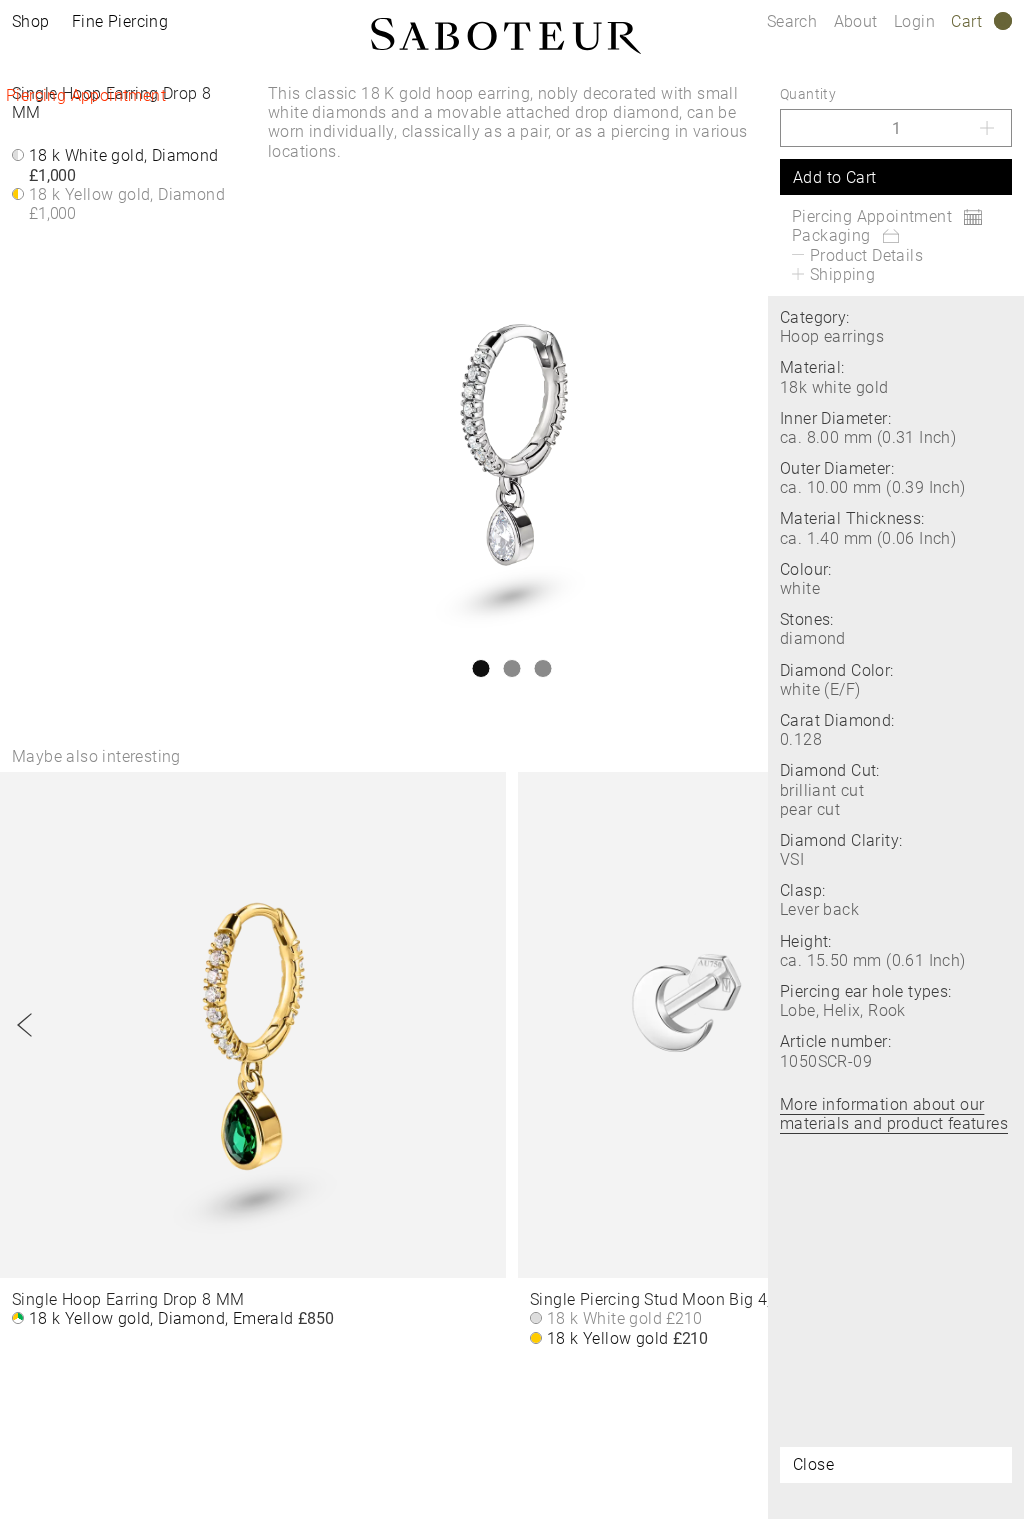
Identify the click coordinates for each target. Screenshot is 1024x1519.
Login (914, 21)
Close (813, 1464)
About (858, 21)
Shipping (842, 274)
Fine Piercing (120, 21)
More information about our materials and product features (894, 1114)
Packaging (831, 235)
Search (792, 21)
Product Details (866, 255)
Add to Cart (834, 177)
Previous (25, 1025)
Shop (31, 21)
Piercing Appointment (86, 95)
